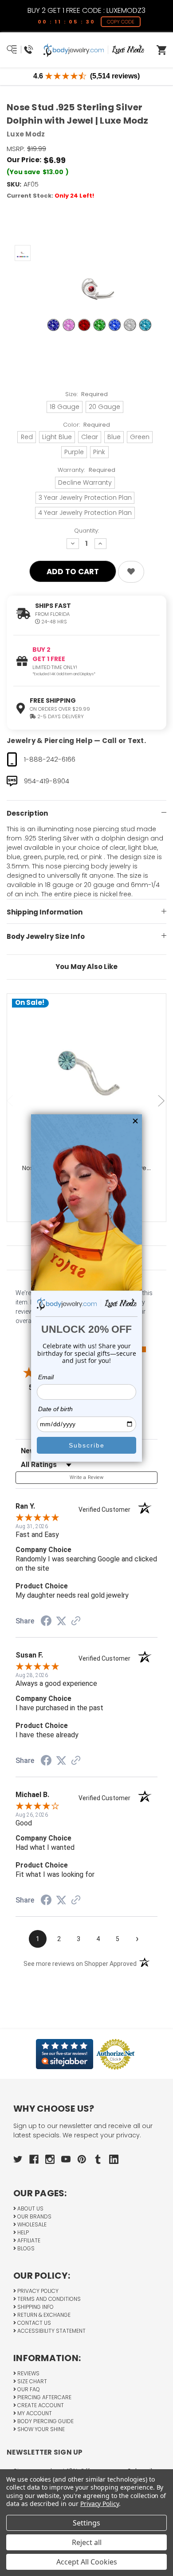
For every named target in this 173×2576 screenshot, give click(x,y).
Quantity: (86, 531)
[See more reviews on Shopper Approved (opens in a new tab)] (76, 1622)
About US (30, 2208)
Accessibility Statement (51, 2331)
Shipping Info (35, 2307)
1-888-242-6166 (50, 759)
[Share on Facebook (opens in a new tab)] (46, 1622)
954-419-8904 (47, 781)
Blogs (25, 2248)
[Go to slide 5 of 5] (11, 1101)
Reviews (28, 2373)
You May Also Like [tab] (86, 967)
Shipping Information (45, 912)
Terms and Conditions (48, 2299)
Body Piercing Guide (45, 2421)
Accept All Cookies (87, 2562)
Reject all (87, 2542)
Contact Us (33, 2323)
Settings (86, 2523)
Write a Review (86, 1477)
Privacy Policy (37, 2291)
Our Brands (34, 2216)
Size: (87, 394)
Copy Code (121, 22)
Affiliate (28, 2240)
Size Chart (31, 2381)
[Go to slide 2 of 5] (162, 1101)
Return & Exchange (43, 2315)
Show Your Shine (40, 2429)
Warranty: (86, 470)
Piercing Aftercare (44, 2397)
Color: (87, 425)
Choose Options (92, 1087)
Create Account (40, 2405)
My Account (34, 2413)
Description (27, 813)
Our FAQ (28, 2389)
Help (22, 2232)
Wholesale (31, 2224)
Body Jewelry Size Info (46, 936)
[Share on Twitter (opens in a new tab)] (61, 1621)
